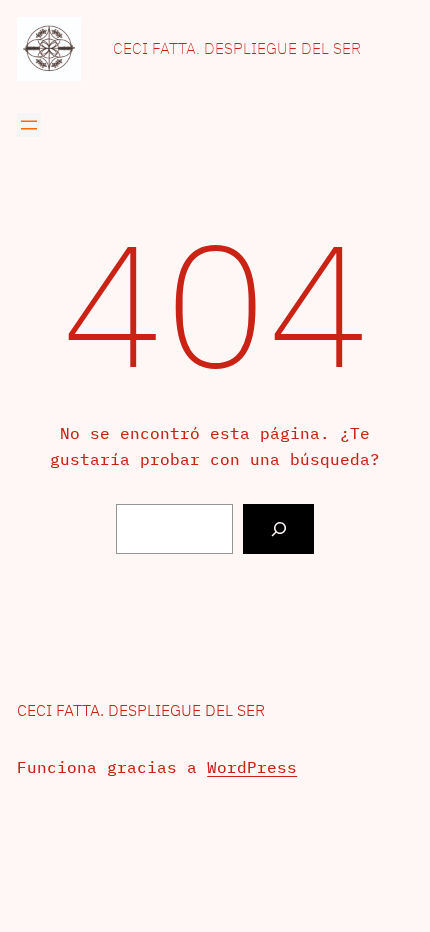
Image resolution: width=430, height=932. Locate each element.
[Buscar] (278, 528)
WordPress (252, 767)
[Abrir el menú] (29, 125)
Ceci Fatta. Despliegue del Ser (237, 48)
